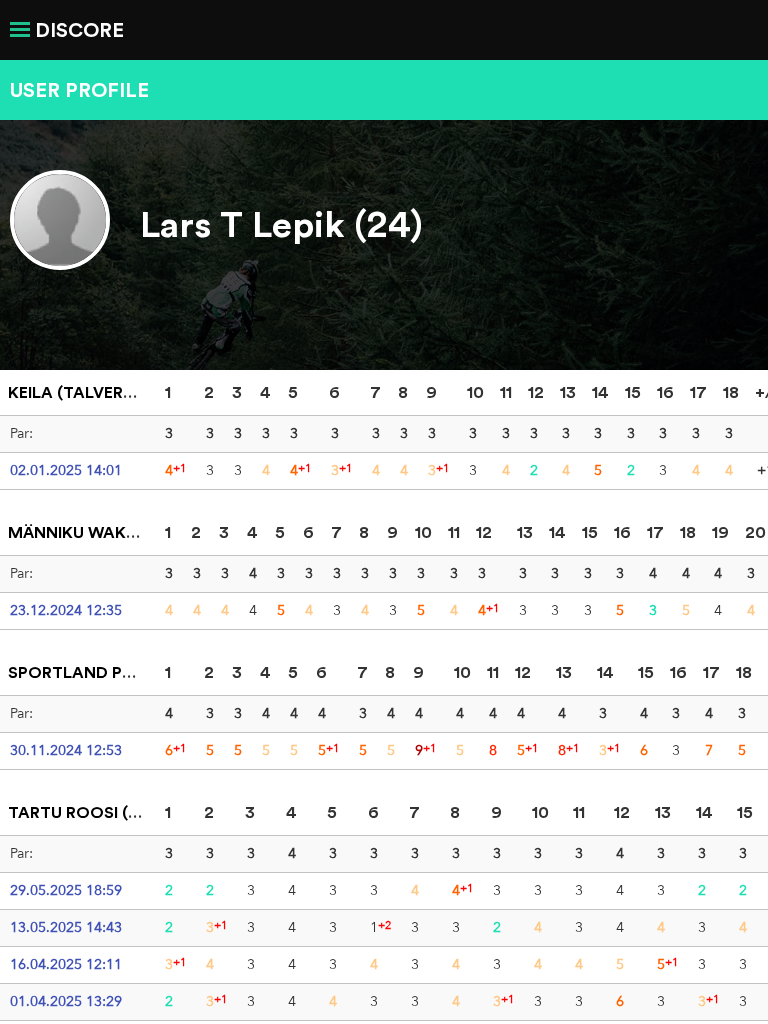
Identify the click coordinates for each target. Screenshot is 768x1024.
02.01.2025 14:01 (66, 470)
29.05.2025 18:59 (66, 890)
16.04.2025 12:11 (66, 964)
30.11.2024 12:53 (66, 750)
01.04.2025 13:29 (66, 1001)
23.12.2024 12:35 (66, 610)
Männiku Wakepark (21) (108, 532)
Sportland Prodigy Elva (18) (133, 672)
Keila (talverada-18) (97, 392)
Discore (79, 29)
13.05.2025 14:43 (66, 927)
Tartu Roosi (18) (79, 812)
